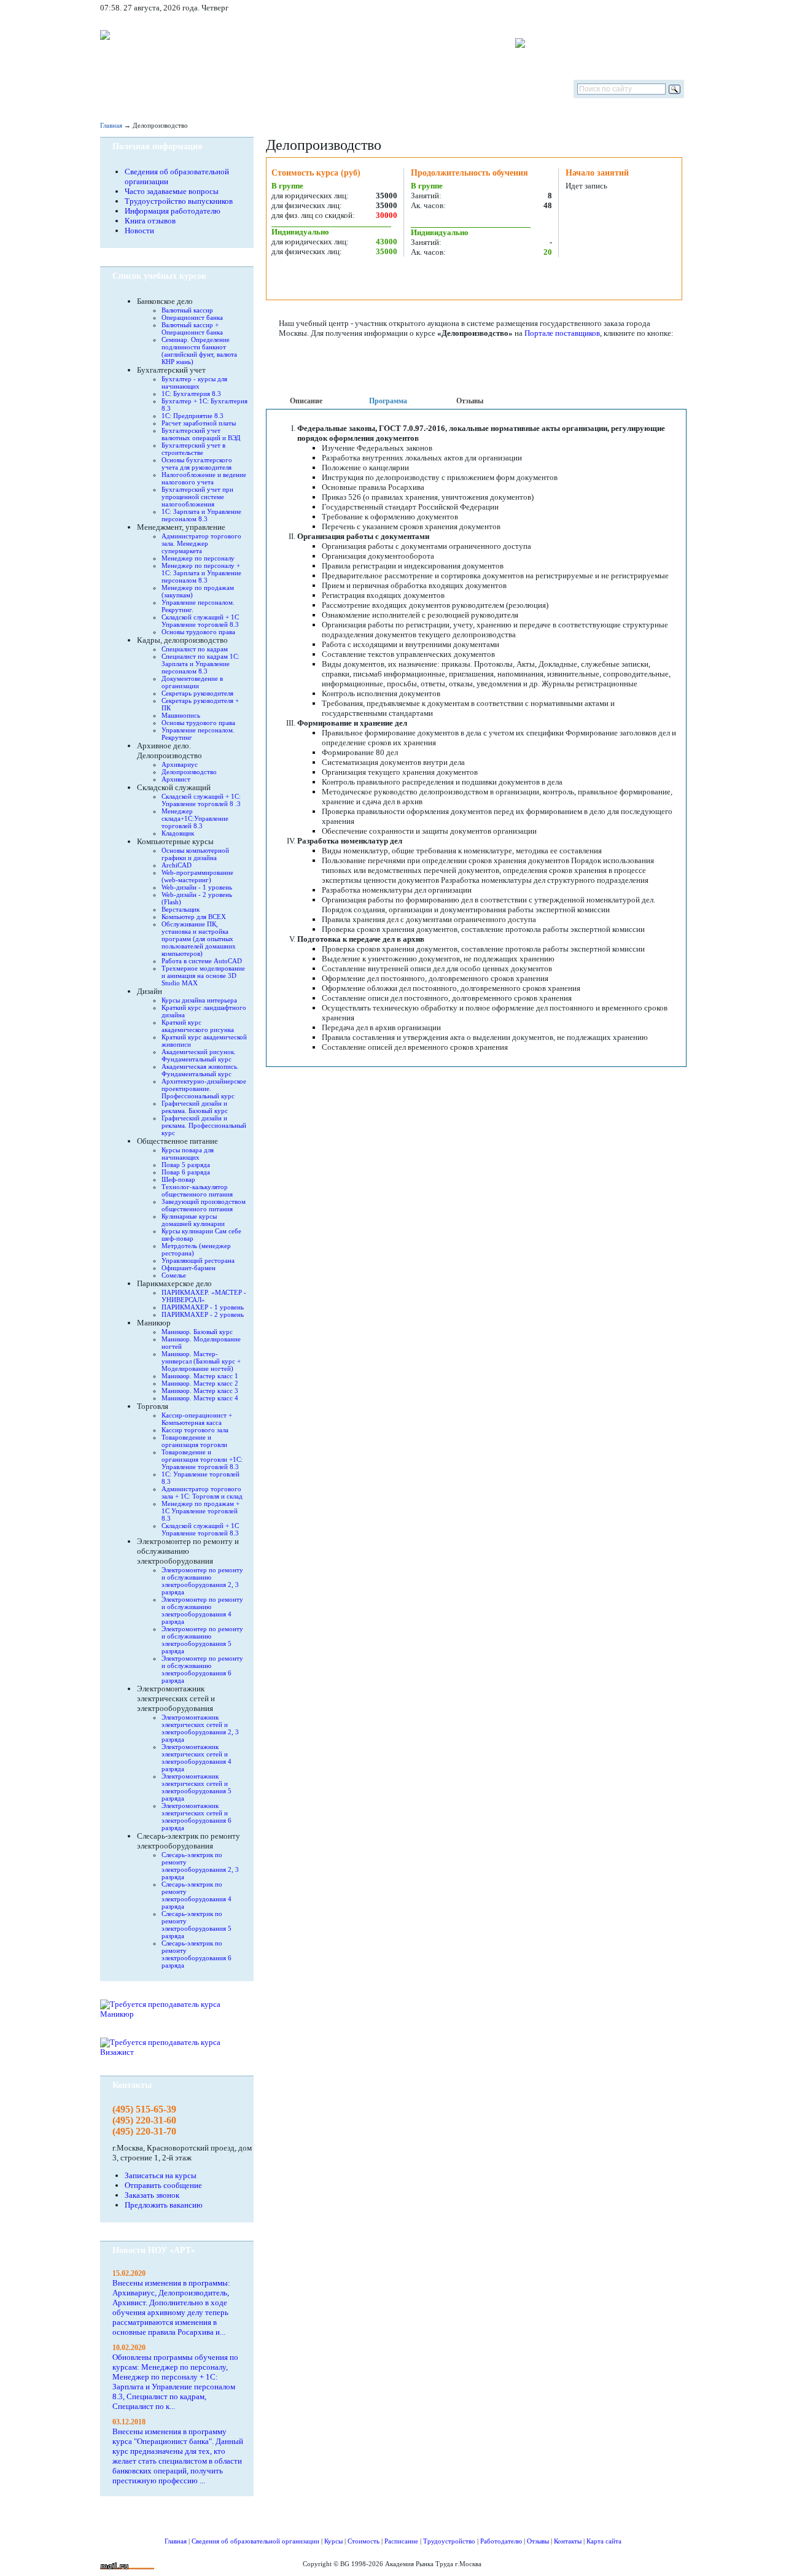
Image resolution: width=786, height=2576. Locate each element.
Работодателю (501, 2541)
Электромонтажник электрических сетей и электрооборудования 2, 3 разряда (200, 1728)
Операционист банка (192, 317)
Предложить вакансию (164, 2205)
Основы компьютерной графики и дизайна (195, 854)
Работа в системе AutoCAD (202, 961)
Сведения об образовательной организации (255, 2541)
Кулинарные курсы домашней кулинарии (193, 1220)
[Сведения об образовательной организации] (166, 89)
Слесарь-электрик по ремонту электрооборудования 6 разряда (196, 1954)
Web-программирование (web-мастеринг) (197, 876)
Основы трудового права (198, 632)
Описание (306, 401)
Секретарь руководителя (197, 693)
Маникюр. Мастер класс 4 (200, 1398)
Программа (388, 401)
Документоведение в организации (192, 682)
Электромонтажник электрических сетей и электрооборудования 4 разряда (196, 1758)
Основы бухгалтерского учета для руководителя (197, 464)
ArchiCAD (177, 865)
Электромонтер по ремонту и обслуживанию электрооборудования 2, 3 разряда (202, 1581)
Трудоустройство (449, 2541)
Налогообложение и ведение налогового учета (204, 478)
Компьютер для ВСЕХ (194, 917)
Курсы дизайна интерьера (199, 1000)
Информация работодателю (173, 211)
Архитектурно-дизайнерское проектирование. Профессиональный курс (204, 1088)
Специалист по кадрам (195, 649)
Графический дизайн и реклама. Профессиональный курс (204, 1125)
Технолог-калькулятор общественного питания (197, 1190)
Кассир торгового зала (195, 1430)
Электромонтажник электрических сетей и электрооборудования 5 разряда (196, 1787)
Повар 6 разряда (186, 1172)
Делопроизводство (189, 772)
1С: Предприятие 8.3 (193, 416)
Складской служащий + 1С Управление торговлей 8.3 (200, 621)
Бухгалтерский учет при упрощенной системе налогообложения (197, 497)
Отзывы (470, 401)
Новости (139, 231)
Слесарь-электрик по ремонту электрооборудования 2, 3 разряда (200, 1866)
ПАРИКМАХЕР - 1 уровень (203, 1307)
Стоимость (364, 2541)
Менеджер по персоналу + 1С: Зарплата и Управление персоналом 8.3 (201, 573)
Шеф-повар (178, 1179)
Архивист (176, 779)
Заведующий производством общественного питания (204, 1205)
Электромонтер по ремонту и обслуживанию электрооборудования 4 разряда (202, 1610)
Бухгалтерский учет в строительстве (193, 449)
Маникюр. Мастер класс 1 (200, 1376)
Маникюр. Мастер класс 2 (200, 1383)
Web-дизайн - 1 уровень (197, 887)
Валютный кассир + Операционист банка (192, 328)
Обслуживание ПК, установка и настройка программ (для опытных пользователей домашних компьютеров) (199, 939)
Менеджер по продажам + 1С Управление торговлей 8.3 (200, 1511)
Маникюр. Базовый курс (197, 1332)
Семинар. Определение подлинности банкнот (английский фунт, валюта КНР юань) (199, 351)
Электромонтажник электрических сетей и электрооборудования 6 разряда (196, 1817)
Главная (111, 125)
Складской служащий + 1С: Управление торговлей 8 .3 (201, 800)
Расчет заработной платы (199, 423)
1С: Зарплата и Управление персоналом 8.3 (201, 515)
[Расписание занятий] (386, 89)
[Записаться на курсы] (315, 279)
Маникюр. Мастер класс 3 (200, 1391)
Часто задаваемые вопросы (172, 191)
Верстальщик (181, 909)
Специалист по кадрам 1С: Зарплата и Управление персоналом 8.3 (200, 664)
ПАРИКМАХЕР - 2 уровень (203, 1314)
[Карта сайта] (649, 8)
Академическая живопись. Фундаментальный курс (200, 1070)
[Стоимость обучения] (302, 89)
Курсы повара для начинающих (188, 1154)
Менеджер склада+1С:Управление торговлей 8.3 (195, 818)
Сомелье (174, 1275)
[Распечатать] (421, 279)
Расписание (401, 2541)
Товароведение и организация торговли (194, 1441)
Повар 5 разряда (186, 1165)
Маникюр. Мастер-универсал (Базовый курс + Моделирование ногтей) (201, 1361)
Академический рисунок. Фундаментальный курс (199, 1055)
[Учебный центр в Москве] (478, 89)
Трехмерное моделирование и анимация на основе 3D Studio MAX (203, 976)
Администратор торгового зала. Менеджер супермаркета (201, 543)
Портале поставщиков (562, 333)
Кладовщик (178, 833)
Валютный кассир (187, 310)
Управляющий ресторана (198, 1260)
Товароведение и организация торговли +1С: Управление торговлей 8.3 (202, 1459)
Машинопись (181, 715)
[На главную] (116, 89)
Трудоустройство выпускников (179, 201)
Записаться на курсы (161, 2175)
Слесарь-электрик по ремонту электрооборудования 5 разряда (196, 1925)
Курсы (333, 2541)
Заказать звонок (152, 2195)
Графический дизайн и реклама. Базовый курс (195, 1107)
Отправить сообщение (163, 2185)
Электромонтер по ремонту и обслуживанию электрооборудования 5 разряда (202, 1640)
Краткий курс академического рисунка (198, 1026)
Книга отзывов (150, 221)
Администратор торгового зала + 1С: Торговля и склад (202, 1492)
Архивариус (180, 764)
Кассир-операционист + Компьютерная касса (197, 1419)
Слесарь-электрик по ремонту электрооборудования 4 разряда (196, 1895)
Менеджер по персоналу (198, 558)
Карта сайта (604, 2541)
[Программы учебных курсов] (233, 89)
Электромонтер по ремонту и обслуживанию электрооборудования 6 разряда (202, 1669)
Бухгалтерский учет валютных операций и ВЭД (201, 434)
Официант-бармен (189, 1268)
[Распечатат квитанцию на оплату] (526, 279)
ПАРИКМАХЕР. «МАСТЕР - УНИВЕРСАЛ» (204, 1296)
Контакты (568, 2541)
